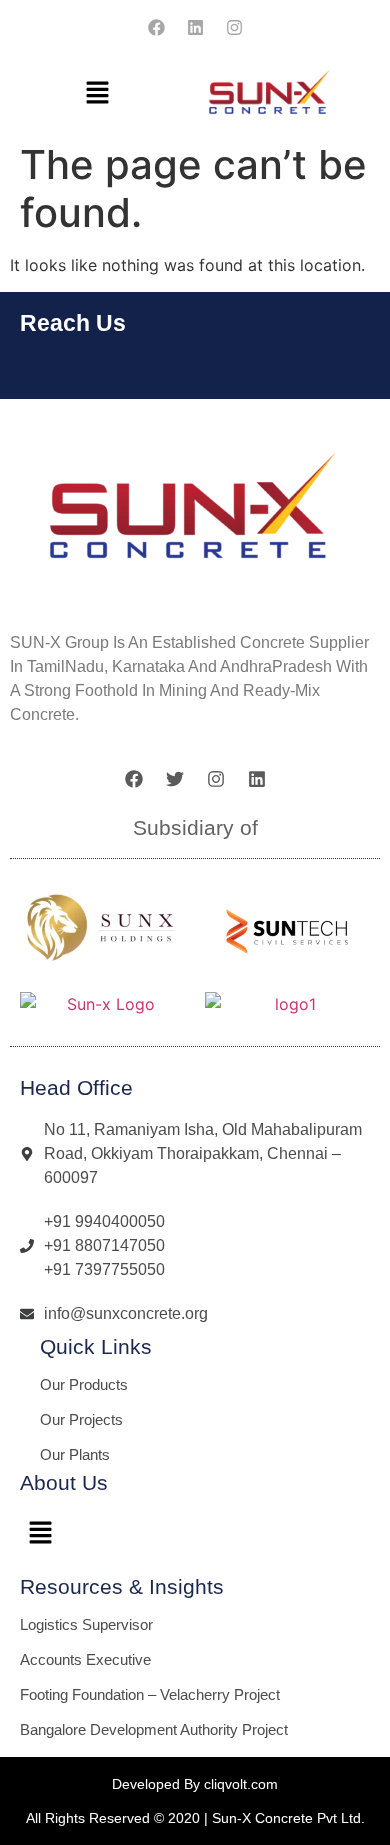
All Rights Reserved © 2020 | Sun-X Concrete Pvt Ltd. (195, 1818)
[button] (97, 93)
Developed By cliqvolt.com (195, 1784)
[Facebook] (156, 27)
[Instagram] (234, 27)
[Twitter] (175, 779)
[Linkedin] (195, 27)
